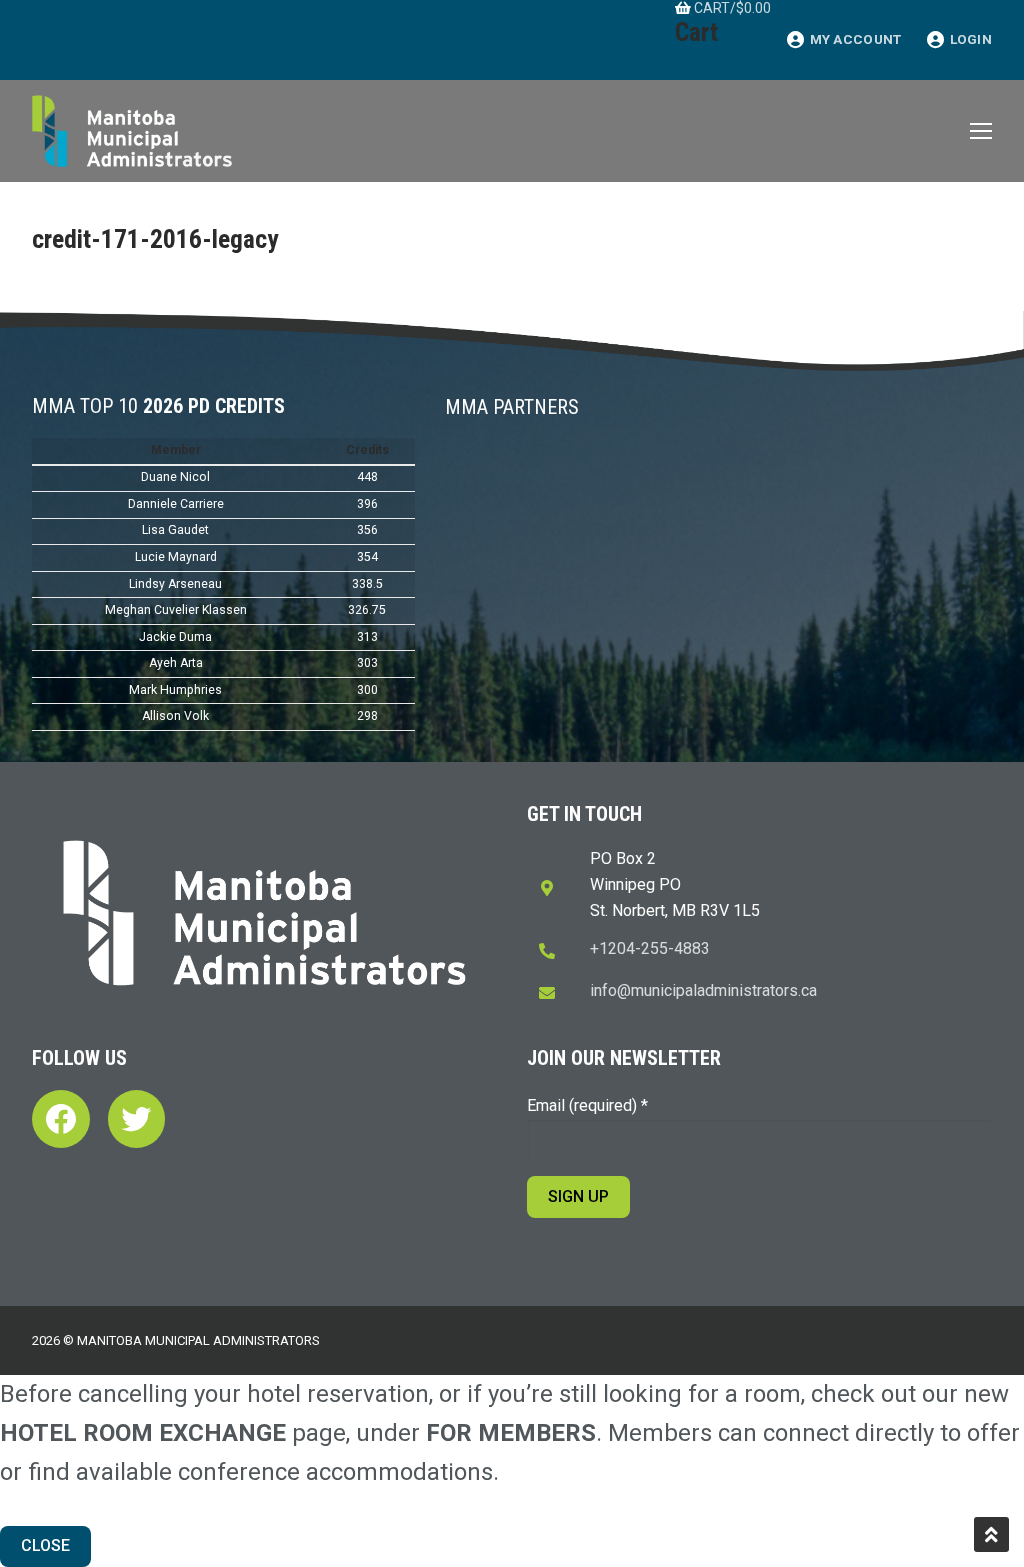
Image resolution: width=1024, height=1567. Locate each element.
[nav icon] (981, 131)
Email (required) (587, 1105)
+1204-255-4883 (650, 948)
